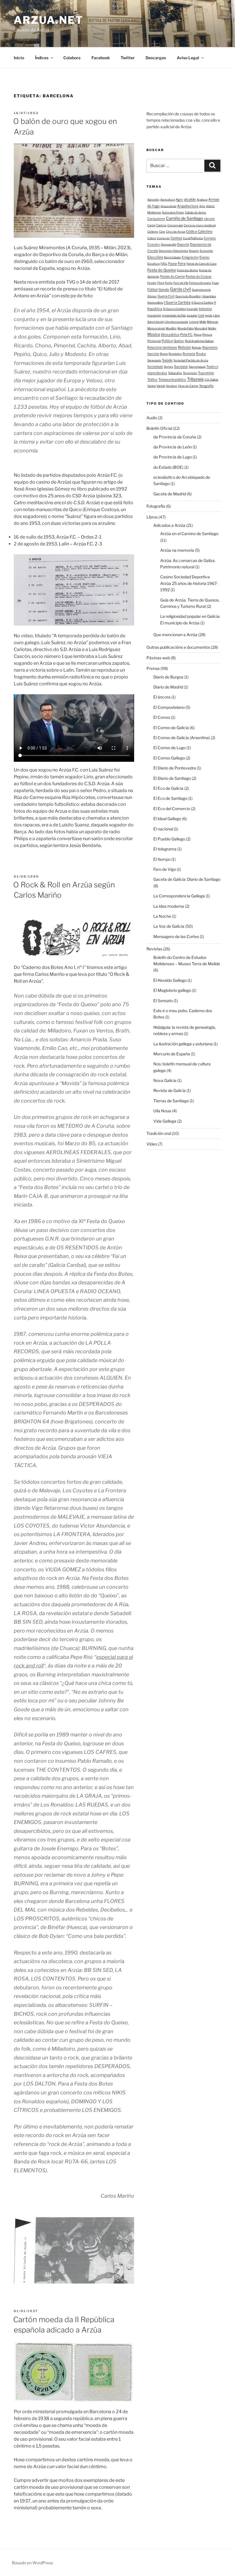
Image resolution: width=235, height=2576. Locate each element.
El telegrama (165, 849)
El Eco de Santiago (170, 798)
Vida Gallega (165, 1121)
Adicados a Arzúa (169, 525)
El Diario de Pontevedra (175, 768)
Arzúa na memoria (177, 550)
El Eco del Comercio (172, 809)
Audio (152, 418)
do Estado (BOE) (168, 467)
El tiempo (162, 859)
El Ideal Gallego (167, 819)
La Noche (162, 916)
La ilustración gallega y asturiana (183, 1044)
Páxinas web (158, 658)
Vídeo (152, 1144)
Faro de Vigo (165, 869)
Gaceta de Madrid (170, 494)
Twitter (128, 58)
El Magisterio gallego (172, 990)
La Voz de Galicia (169, 926)
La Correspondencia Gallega (179, 896)
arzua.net (49, 20)
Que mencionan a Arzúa (175, 635)
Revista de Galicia (170, 1090)
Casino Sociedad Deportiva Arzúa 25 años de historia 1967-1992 (189, 583)
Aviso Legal (188, 58)
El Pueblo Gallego (169, 839)
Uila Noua (162, 1111)
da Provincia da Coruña (175, 437)
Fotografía (156, 506)
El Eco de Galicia (168, 788)
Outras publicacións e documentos (178, 647)
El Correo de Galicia (171, 728)
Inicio (19, 58)
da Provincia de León (173, 447)
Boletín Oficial (159, 428)
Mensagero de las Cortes (176, 936)
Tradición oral (159, 1133)
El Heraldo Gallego (170, 980)
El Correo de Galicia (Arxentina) (182, 738)
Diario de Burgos (168, 677)
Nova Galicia (165, 1080)
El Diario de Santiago (172, 778)
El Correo (162, 717)
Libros (152, 517)
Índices (42, 58)
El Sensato (163, 1001)
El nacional (163, 829)
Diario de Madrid (168, 687)
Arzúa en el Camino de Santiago (189, 534)
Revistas (154, 949)
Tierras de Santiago (171, 1101)
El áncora (162, 697)
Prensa (153, 668)
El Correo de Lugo (170, 748)
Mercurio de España (172, 1054)
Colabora (72, 58)
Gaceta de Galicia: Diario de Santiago (187, 879)
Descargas (156, 58)
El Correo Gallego (169, 758)
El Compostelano (169, 707)
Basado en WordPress (33, 2563)
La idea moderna (169, 906)
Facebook (101, 58)
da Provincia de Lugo (173, 457)
